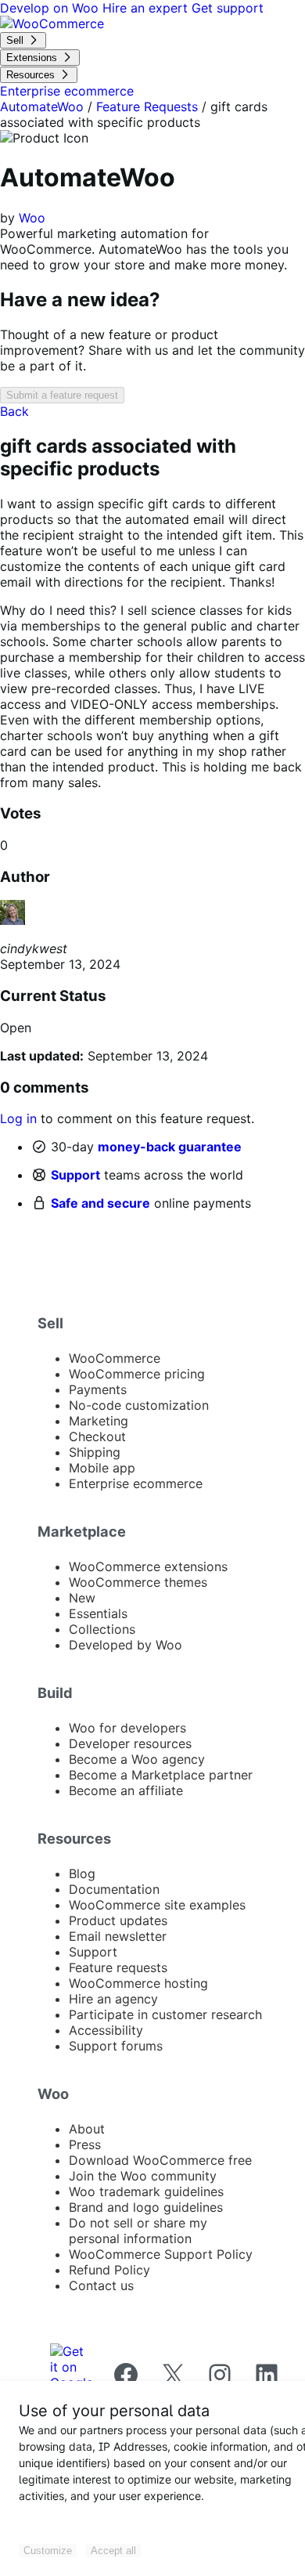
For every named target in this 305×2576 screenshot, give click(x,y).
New (82, 1598)
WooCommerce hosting (138, 1983)
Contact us (101, 2285)
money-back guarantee (170, 1147)
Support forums (116, 2046)
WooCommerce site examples (157, 1905)
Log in (18, 1118)
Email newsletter (118, 1936)
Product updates (118, 1920)
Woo (32, 218)
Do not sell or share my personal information (138, 2231)
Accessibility (106, 2030)
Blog (82, 1873)
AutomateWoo (42, 107)
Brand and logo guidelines (146, 2207)
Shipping (95, 1452)
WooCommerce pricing (137, 1374)
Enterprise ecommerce (136, 1483)
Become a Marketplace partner (161, 1775)
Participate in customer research (165, 2014)
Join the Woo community (143, 2176)
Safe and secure (100, 1203)
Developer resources (130, 1743)
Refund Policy (109, 2270)
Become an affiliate (126, 1790)
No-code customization (139, 1405)
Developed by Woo (126, 1645)
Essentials (98, 1613)
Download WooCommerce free (160, 2160)
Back (14, 411)
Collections (102, 1629)
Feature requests (118, 1967)
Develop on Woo (51, 8)
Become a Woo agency (137, 1759)
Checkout (97, 1436)
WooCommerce (115, 1358)
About (87, 2129)
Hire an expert (147, 8)
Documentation (114, 1889)
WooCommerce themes (138, 1582)
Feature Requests (147, 107)
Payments (98, 1389)
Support (75, 1175)
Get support (228, 8)
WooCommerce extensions (148, 1566)
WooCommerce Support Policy (161, 2254)
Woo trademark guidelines (146, 2191)
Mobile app (102, 1468)
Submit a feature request (62, 395)
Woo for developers (127, 1728)
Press (85, 2144)
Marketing (99, 1421)
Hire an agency (113, 1999)
